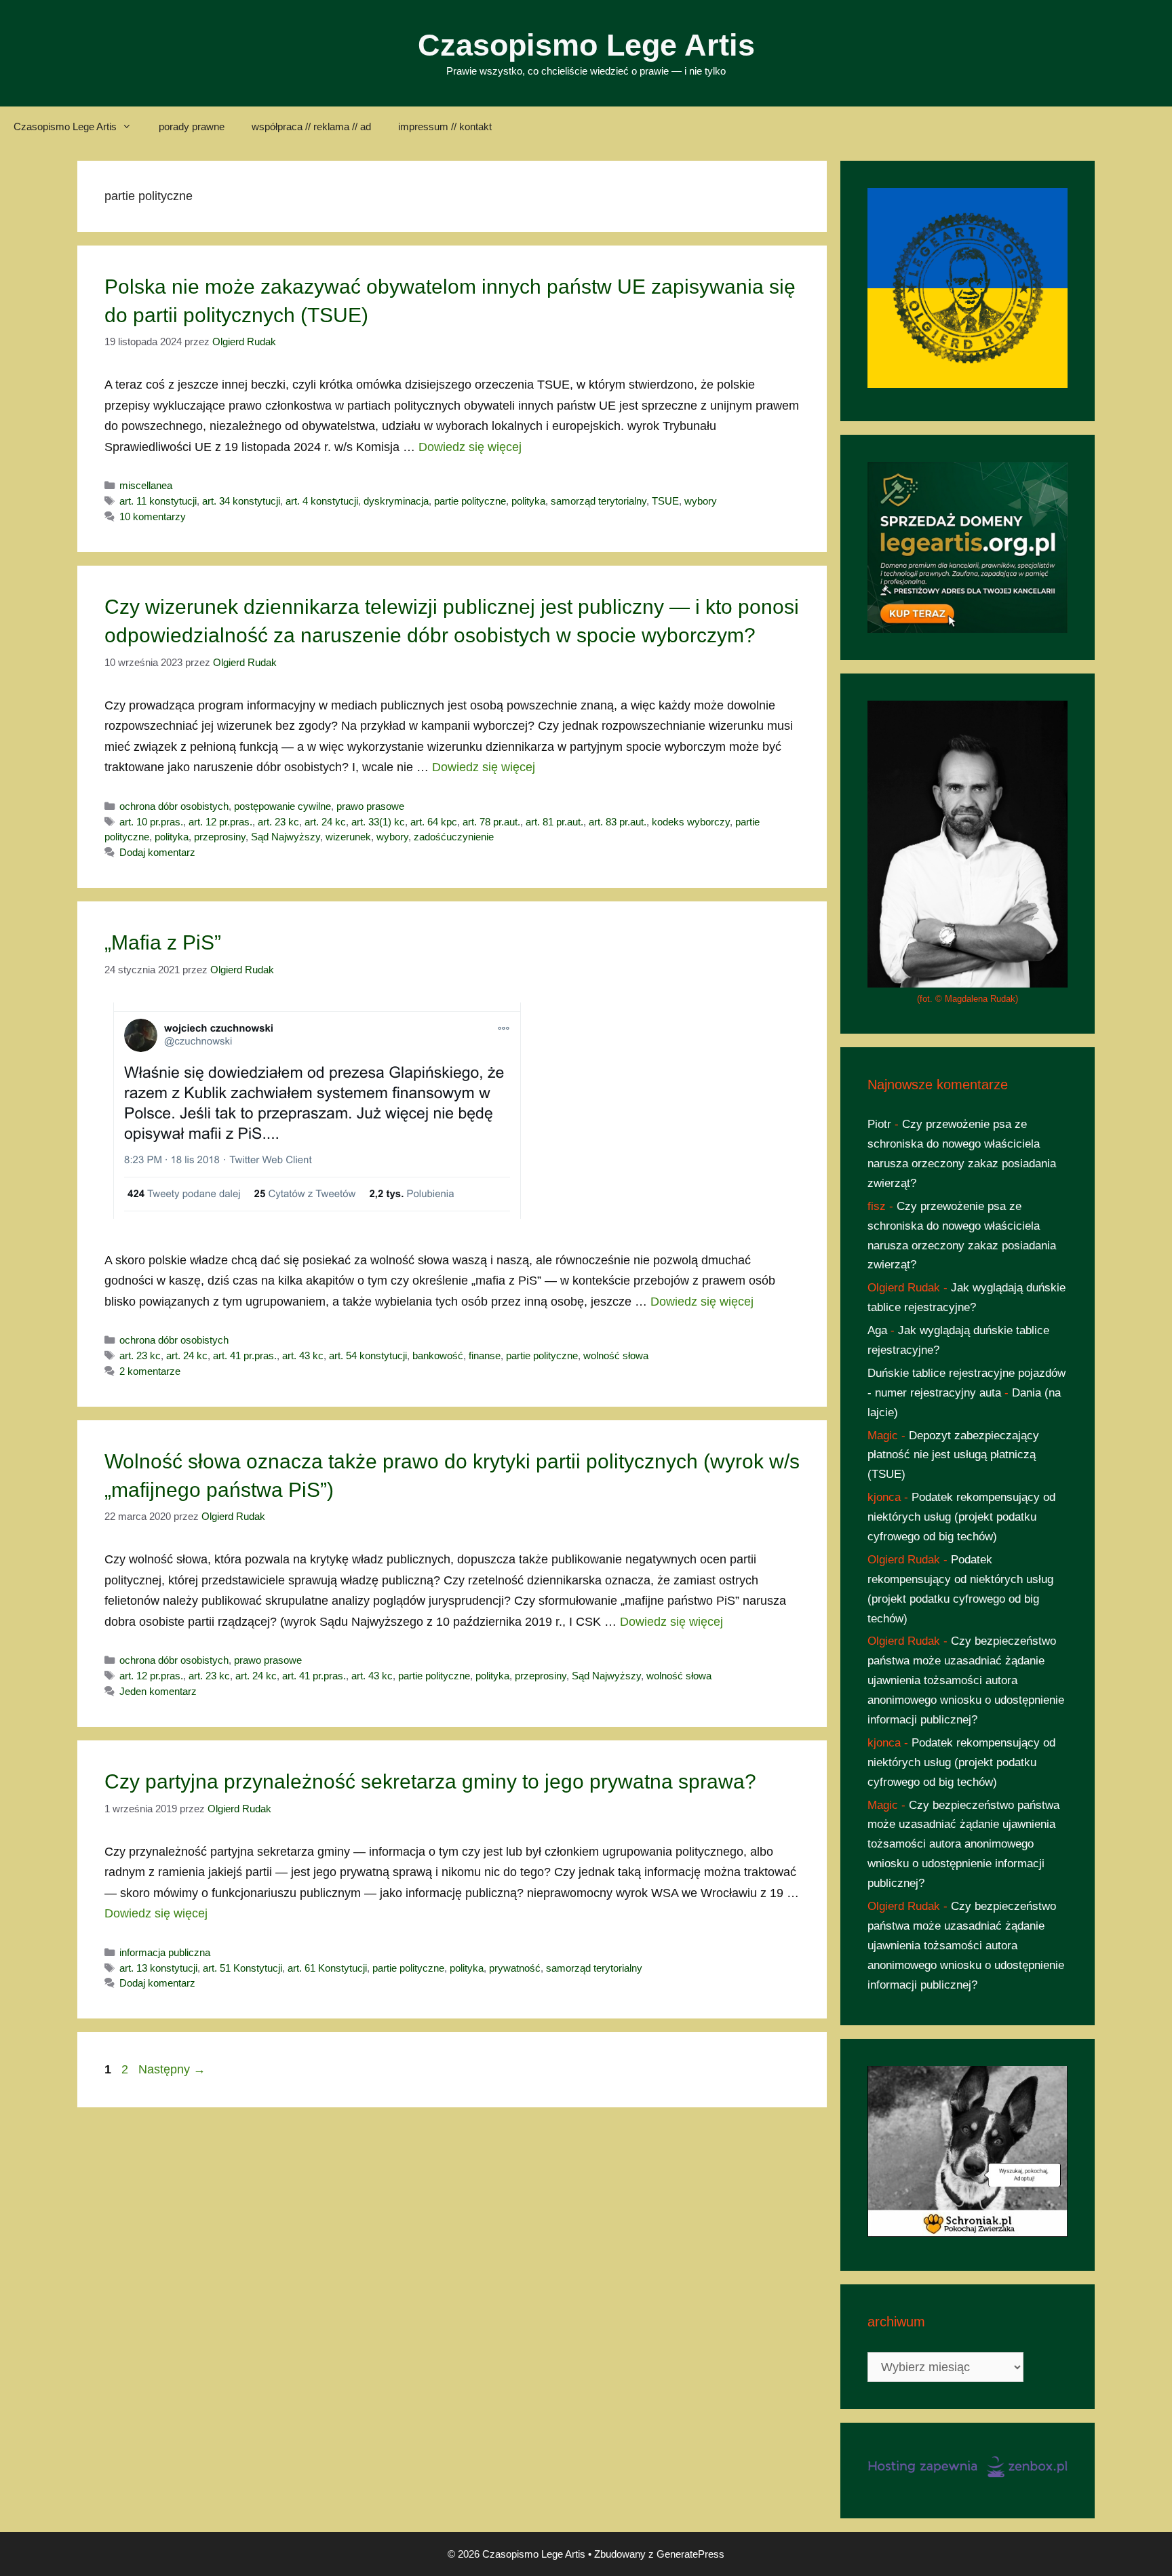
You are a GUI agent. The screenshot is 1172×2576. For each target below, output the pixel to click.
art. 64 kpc (434, 822)
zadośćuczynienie (454, 837)
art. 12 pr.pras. (220, 822)
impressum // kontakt (445, 126)
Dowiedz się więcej (470, 447)
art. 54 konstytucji (368, 1355)
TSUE (665, 501)
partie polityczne (470, 501)
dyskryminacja (396, 501)
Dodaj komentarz (157, 852)
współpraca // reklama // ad (311, 126)
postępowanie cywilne (282, 806)
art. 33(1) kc (378, 822)
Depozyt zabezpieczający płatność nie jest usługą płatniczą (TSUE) (953, 1455)
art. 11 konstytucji (158, 501)
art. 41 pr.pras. (245, 1355)
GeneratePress (690, 2554)
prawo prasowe (370, 806)
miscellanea (146, 485)
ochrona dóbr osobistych (174, 806)
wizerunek (348, 837)
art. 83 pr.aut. (618, 822)
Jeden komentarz (158, 1691)
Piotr (879, 1124)
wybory (701, 501)
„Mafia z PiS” (163, 942)
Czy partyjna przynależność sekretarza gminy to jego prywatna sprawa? (430, 1781)
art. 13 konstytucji (158, 1968)
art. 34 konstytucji (241, 501)
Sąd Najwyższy (286, 837)
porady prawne (192, 126)
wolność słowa (616, 1355)
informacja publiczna (165, 1952)
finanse (485, 1355)
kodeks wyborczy (691, 822)
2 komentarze (150, 1371)
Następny (172, 2069)
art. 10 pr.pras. (151, 822)
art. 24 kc (325, 822)
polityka (528, 501)
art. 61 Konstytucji (327, 1968)
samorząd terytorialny (599, 501)
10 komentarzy (153, 516)
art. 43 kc (303, 1355)
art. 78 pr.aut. (491, 822)
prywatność (515, 1968)
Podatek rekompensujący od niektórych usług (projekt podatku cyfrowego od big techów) (961, 1517)
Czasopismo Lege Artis (586, 45)
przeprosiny (220, 837)
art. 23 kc (278, 822)
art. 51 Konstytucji (242, 1968)
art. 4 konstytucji (322, 501)
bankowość (438, 1355)
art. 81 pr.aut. (554, 822)
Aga (877, 1330)
